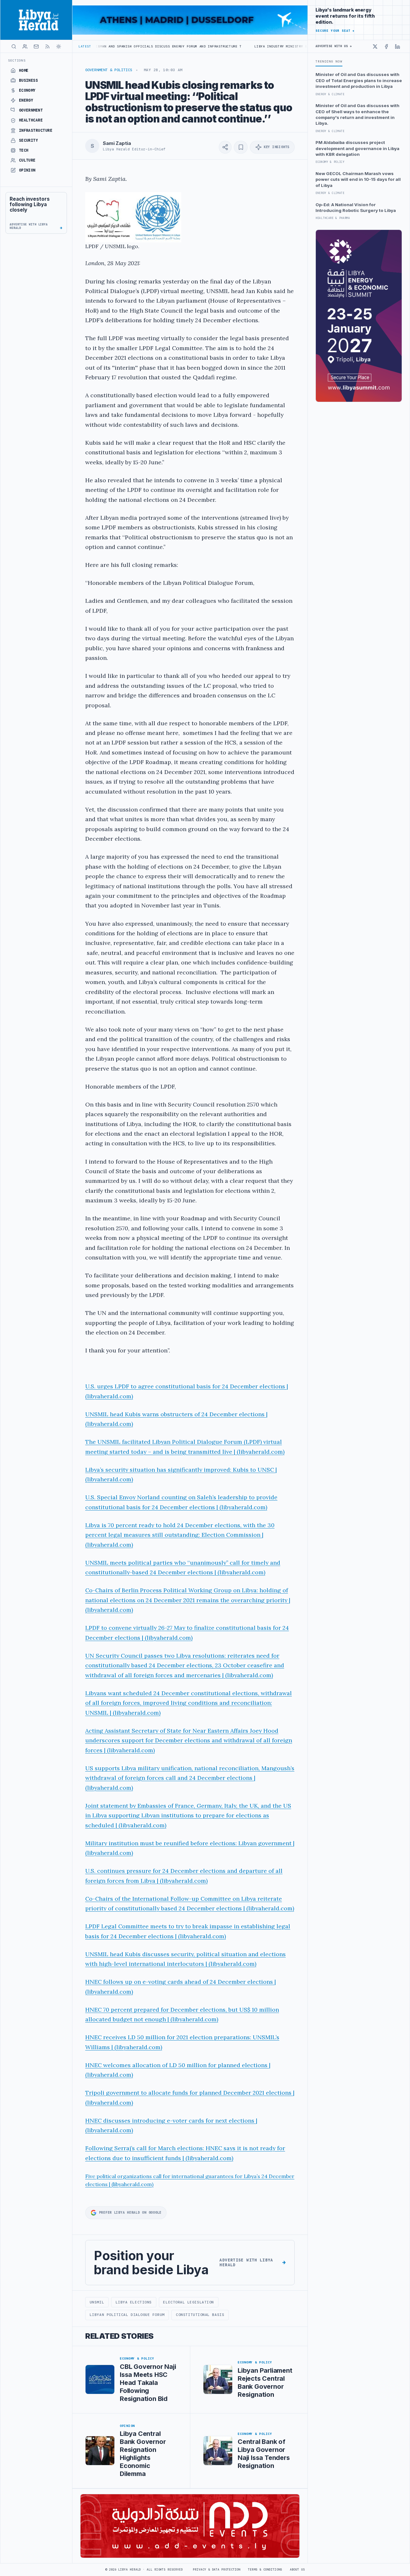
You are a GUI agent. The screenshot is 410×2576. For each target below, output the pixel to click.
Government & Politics (109, 70)
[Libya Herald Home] (36, 20)
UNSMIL (97, 2302)
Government (31, 110)
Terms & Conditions (265, 2570)
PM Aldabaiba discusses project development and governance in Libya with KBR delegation (357, 148)
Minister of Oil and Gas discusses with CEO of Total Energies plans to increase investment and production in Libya (359, 80)
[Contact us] (36, 46)
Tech (24, 150)
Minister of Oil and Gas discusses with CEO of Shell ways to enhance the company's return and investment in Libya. (357, 114)
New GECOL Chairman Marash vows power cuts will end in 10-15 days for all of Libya (358, 179)
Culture (27, 160)
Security (29, 140)
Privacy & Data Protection (217, 2570)
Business (29, 80)
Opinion (27, 170)
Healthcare (31, 120)
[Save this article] (241, 147)
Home (24, 71)
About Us (297, 2570)
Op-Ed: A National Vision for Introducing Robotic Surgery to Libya (356, 207)
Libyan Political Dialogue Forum (127, 2315)
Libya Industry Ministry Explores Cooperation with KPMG (238, 46)
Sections (17, 60)
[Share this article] (225, 147)
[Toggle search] (14, 46)
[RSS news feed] (47, 46)
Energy (26, 100)
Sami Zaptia (117, 143)
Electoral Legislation (188, 2302)
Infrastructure (36, 130)
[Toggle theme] (59, 46)
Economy (27, 90)
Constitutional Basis (200, 2315)
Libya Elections (134, 2302)
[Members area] (25, 46)
